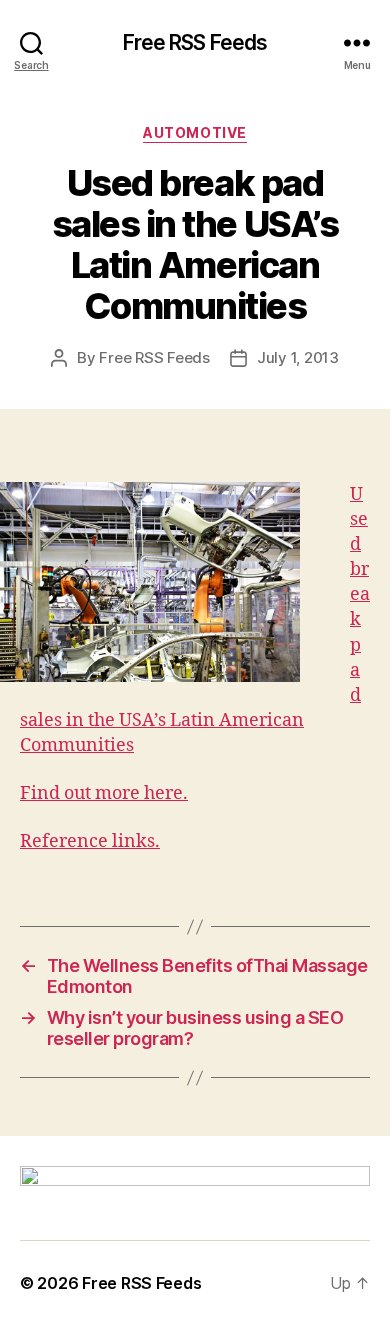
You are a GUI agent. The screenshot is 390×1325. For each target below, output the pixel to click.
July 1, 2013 (298, 357)
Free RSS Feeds (195, 42)
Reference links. (90, 841)
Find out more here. (104, 793)
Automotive (194, 132)
